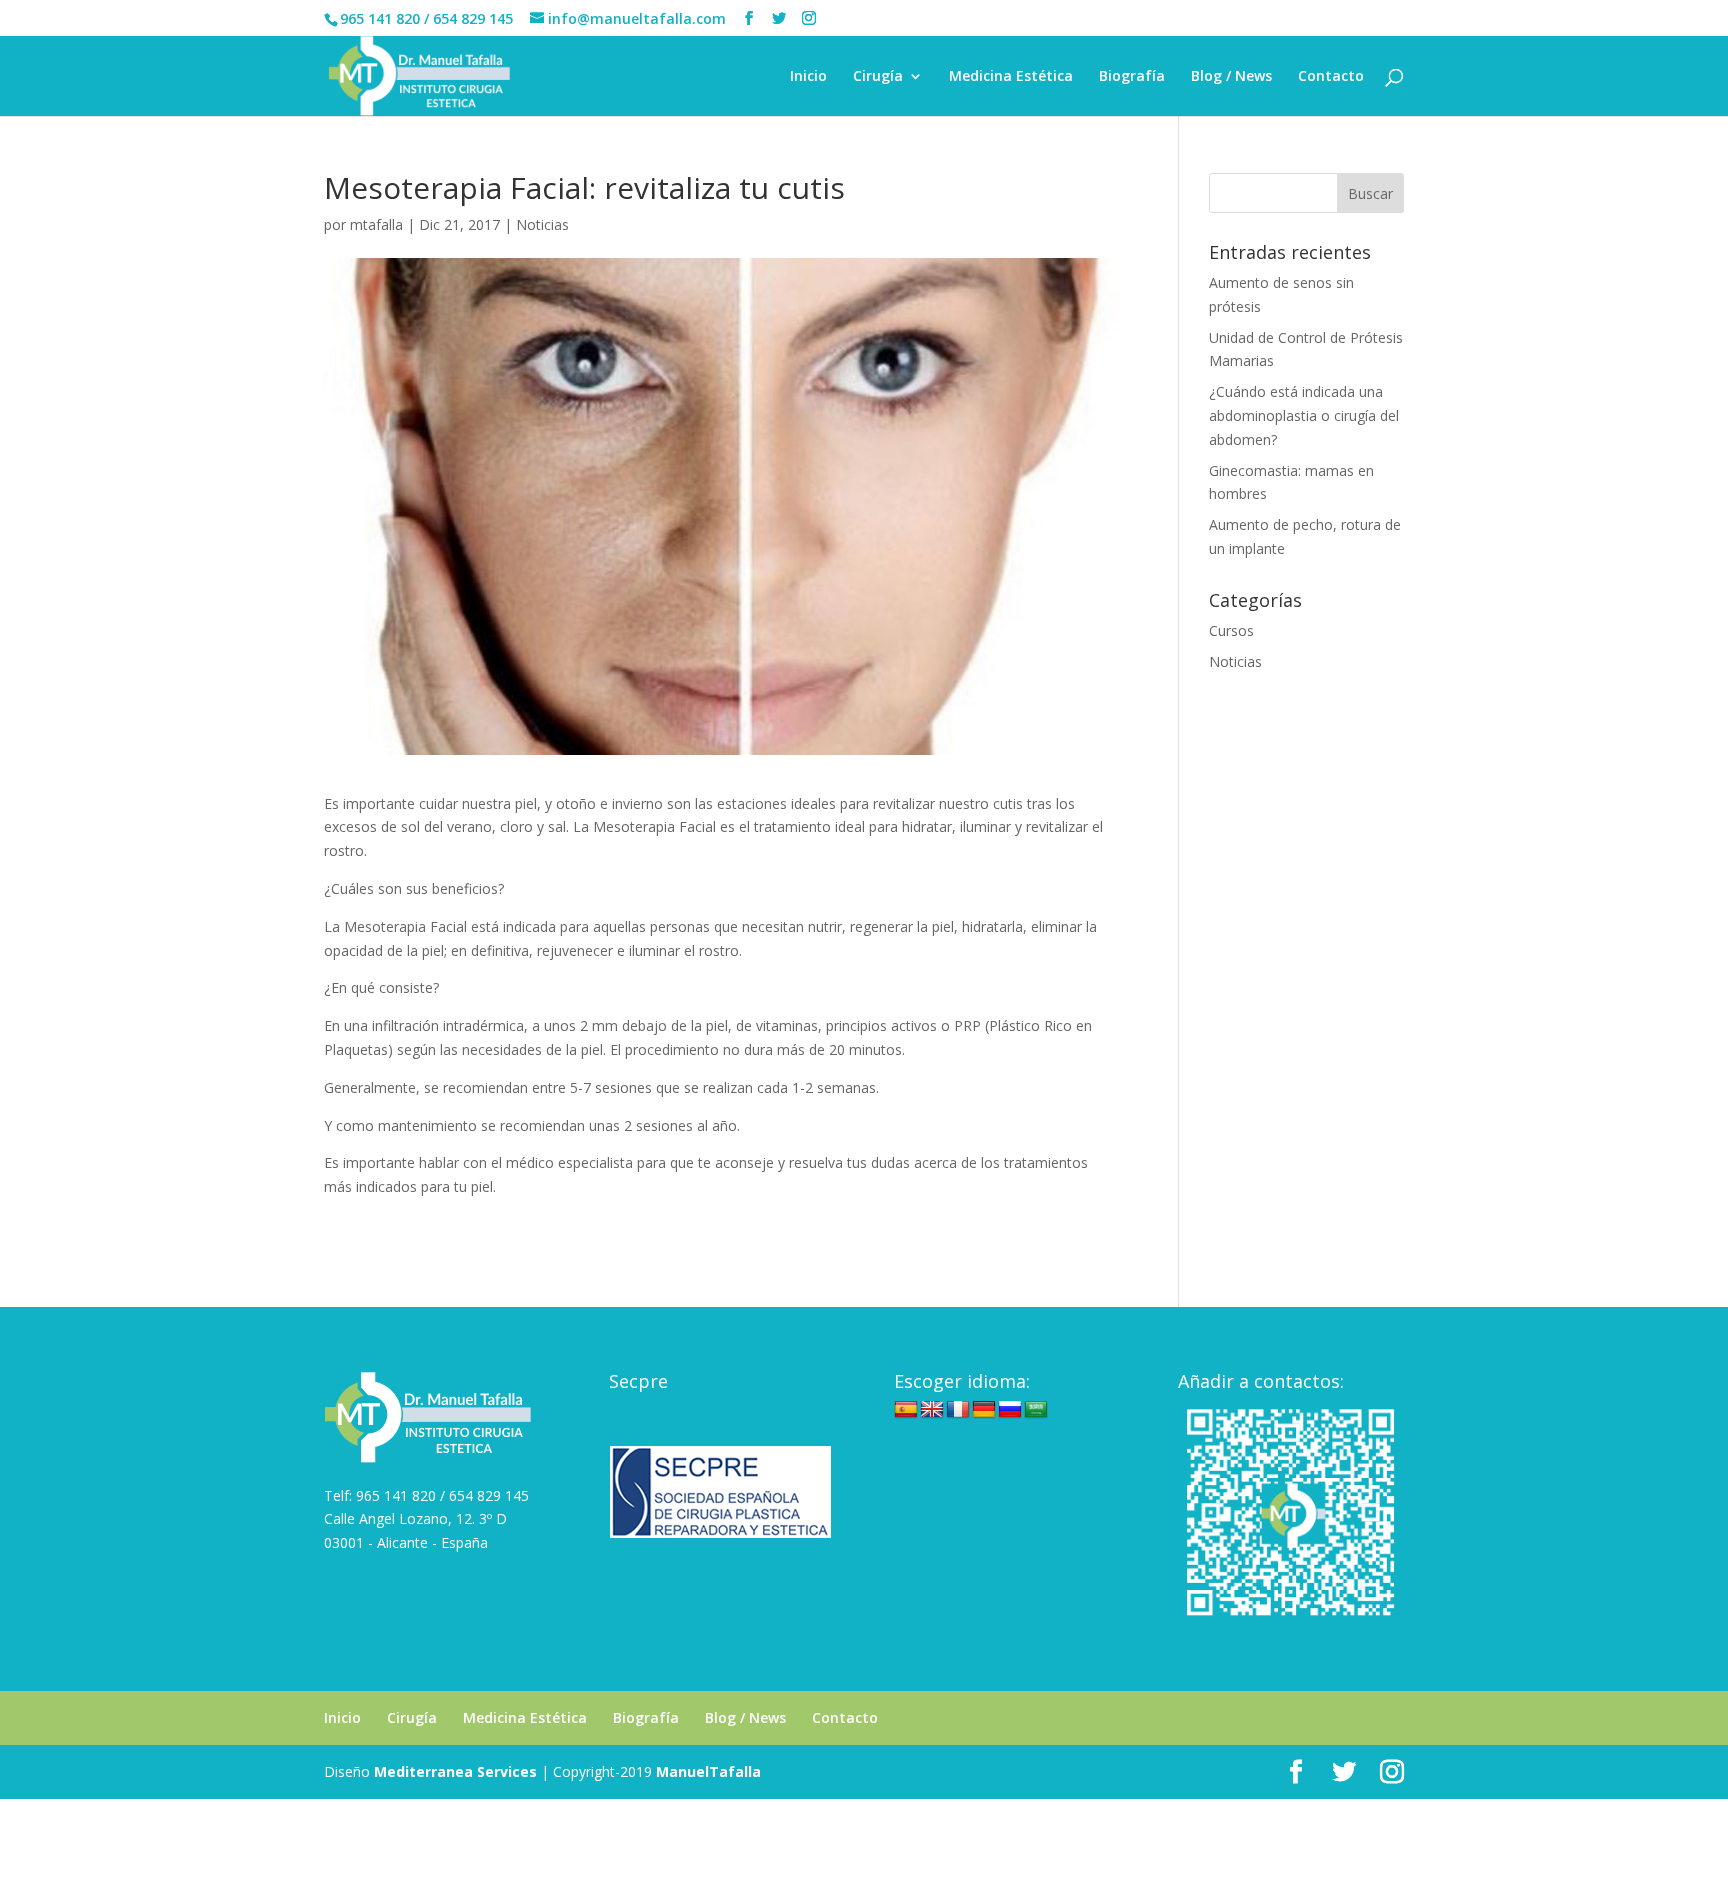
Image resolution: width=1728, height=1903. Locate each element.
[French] (958, 1410)
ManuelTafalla (708, 1771)
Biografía (1132, 77)
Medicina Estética (1011, 77)
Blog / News (1231, 77)
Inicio (808, 77)
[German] (984, 1410)
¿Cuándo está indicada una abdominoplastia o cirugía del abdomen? (1304, 415)
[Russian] (1010, 1410)
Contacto (1331, 77)
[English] (932, 1410)
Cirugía (878, 77)
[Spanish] (906, 1410)
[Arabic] (1036, 1410)
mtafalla (376, 224)
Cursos (1231, 630)
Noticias (542, 224)
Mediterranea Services (455, 1771)
